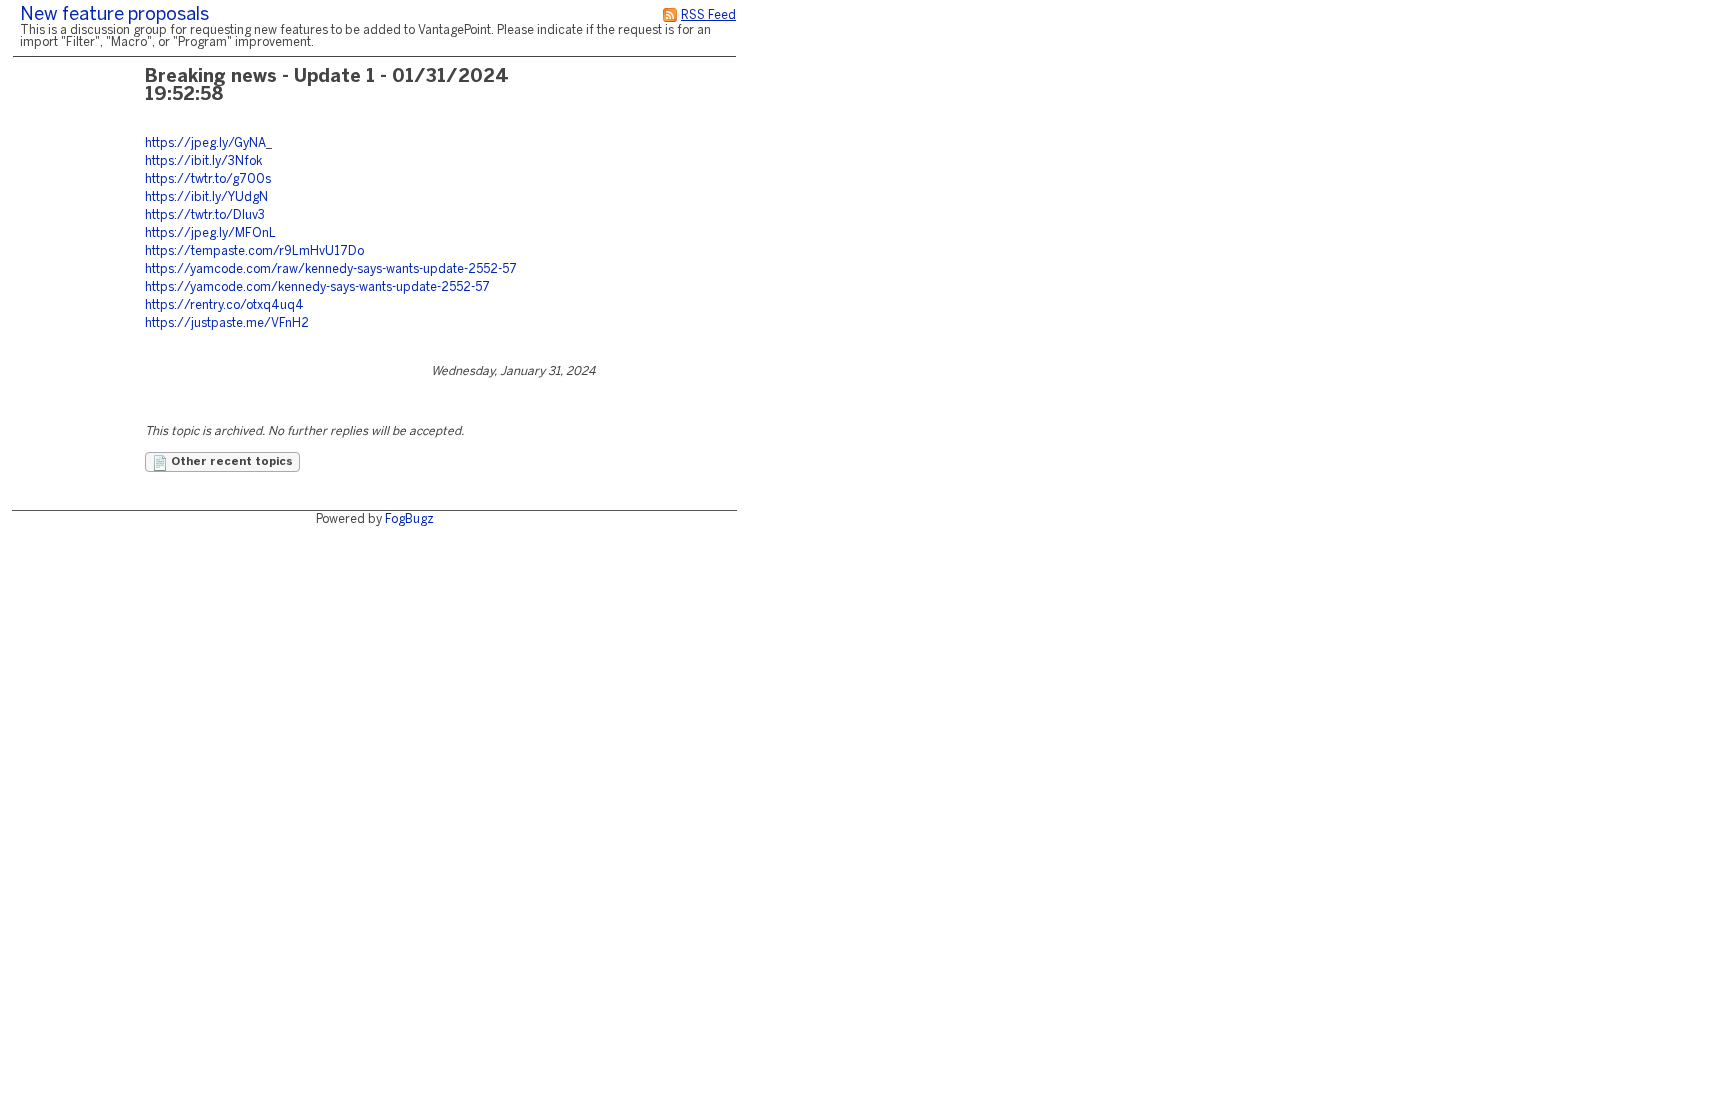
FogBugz (409, 519)
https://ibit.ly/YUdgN (206, 197)
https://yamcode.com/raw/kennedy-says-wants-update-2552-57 (331, 269)
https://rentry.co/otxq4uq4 (224, 305)
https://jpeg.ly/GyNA (205, 143)
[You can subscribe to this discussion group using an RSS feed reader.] (670, 15)
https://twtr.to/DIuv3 (205, 215)
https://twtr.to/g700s (208, 179)
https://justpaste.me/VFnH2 (227, 323)
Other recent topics (230, 462)
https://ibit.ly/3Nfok (203, 161)
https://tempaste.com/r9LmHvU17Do (254, 251)
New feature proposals (114, 15)
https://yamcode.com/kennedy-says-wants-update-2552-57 (317, 287)
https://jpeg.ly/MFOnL (210, 233)
